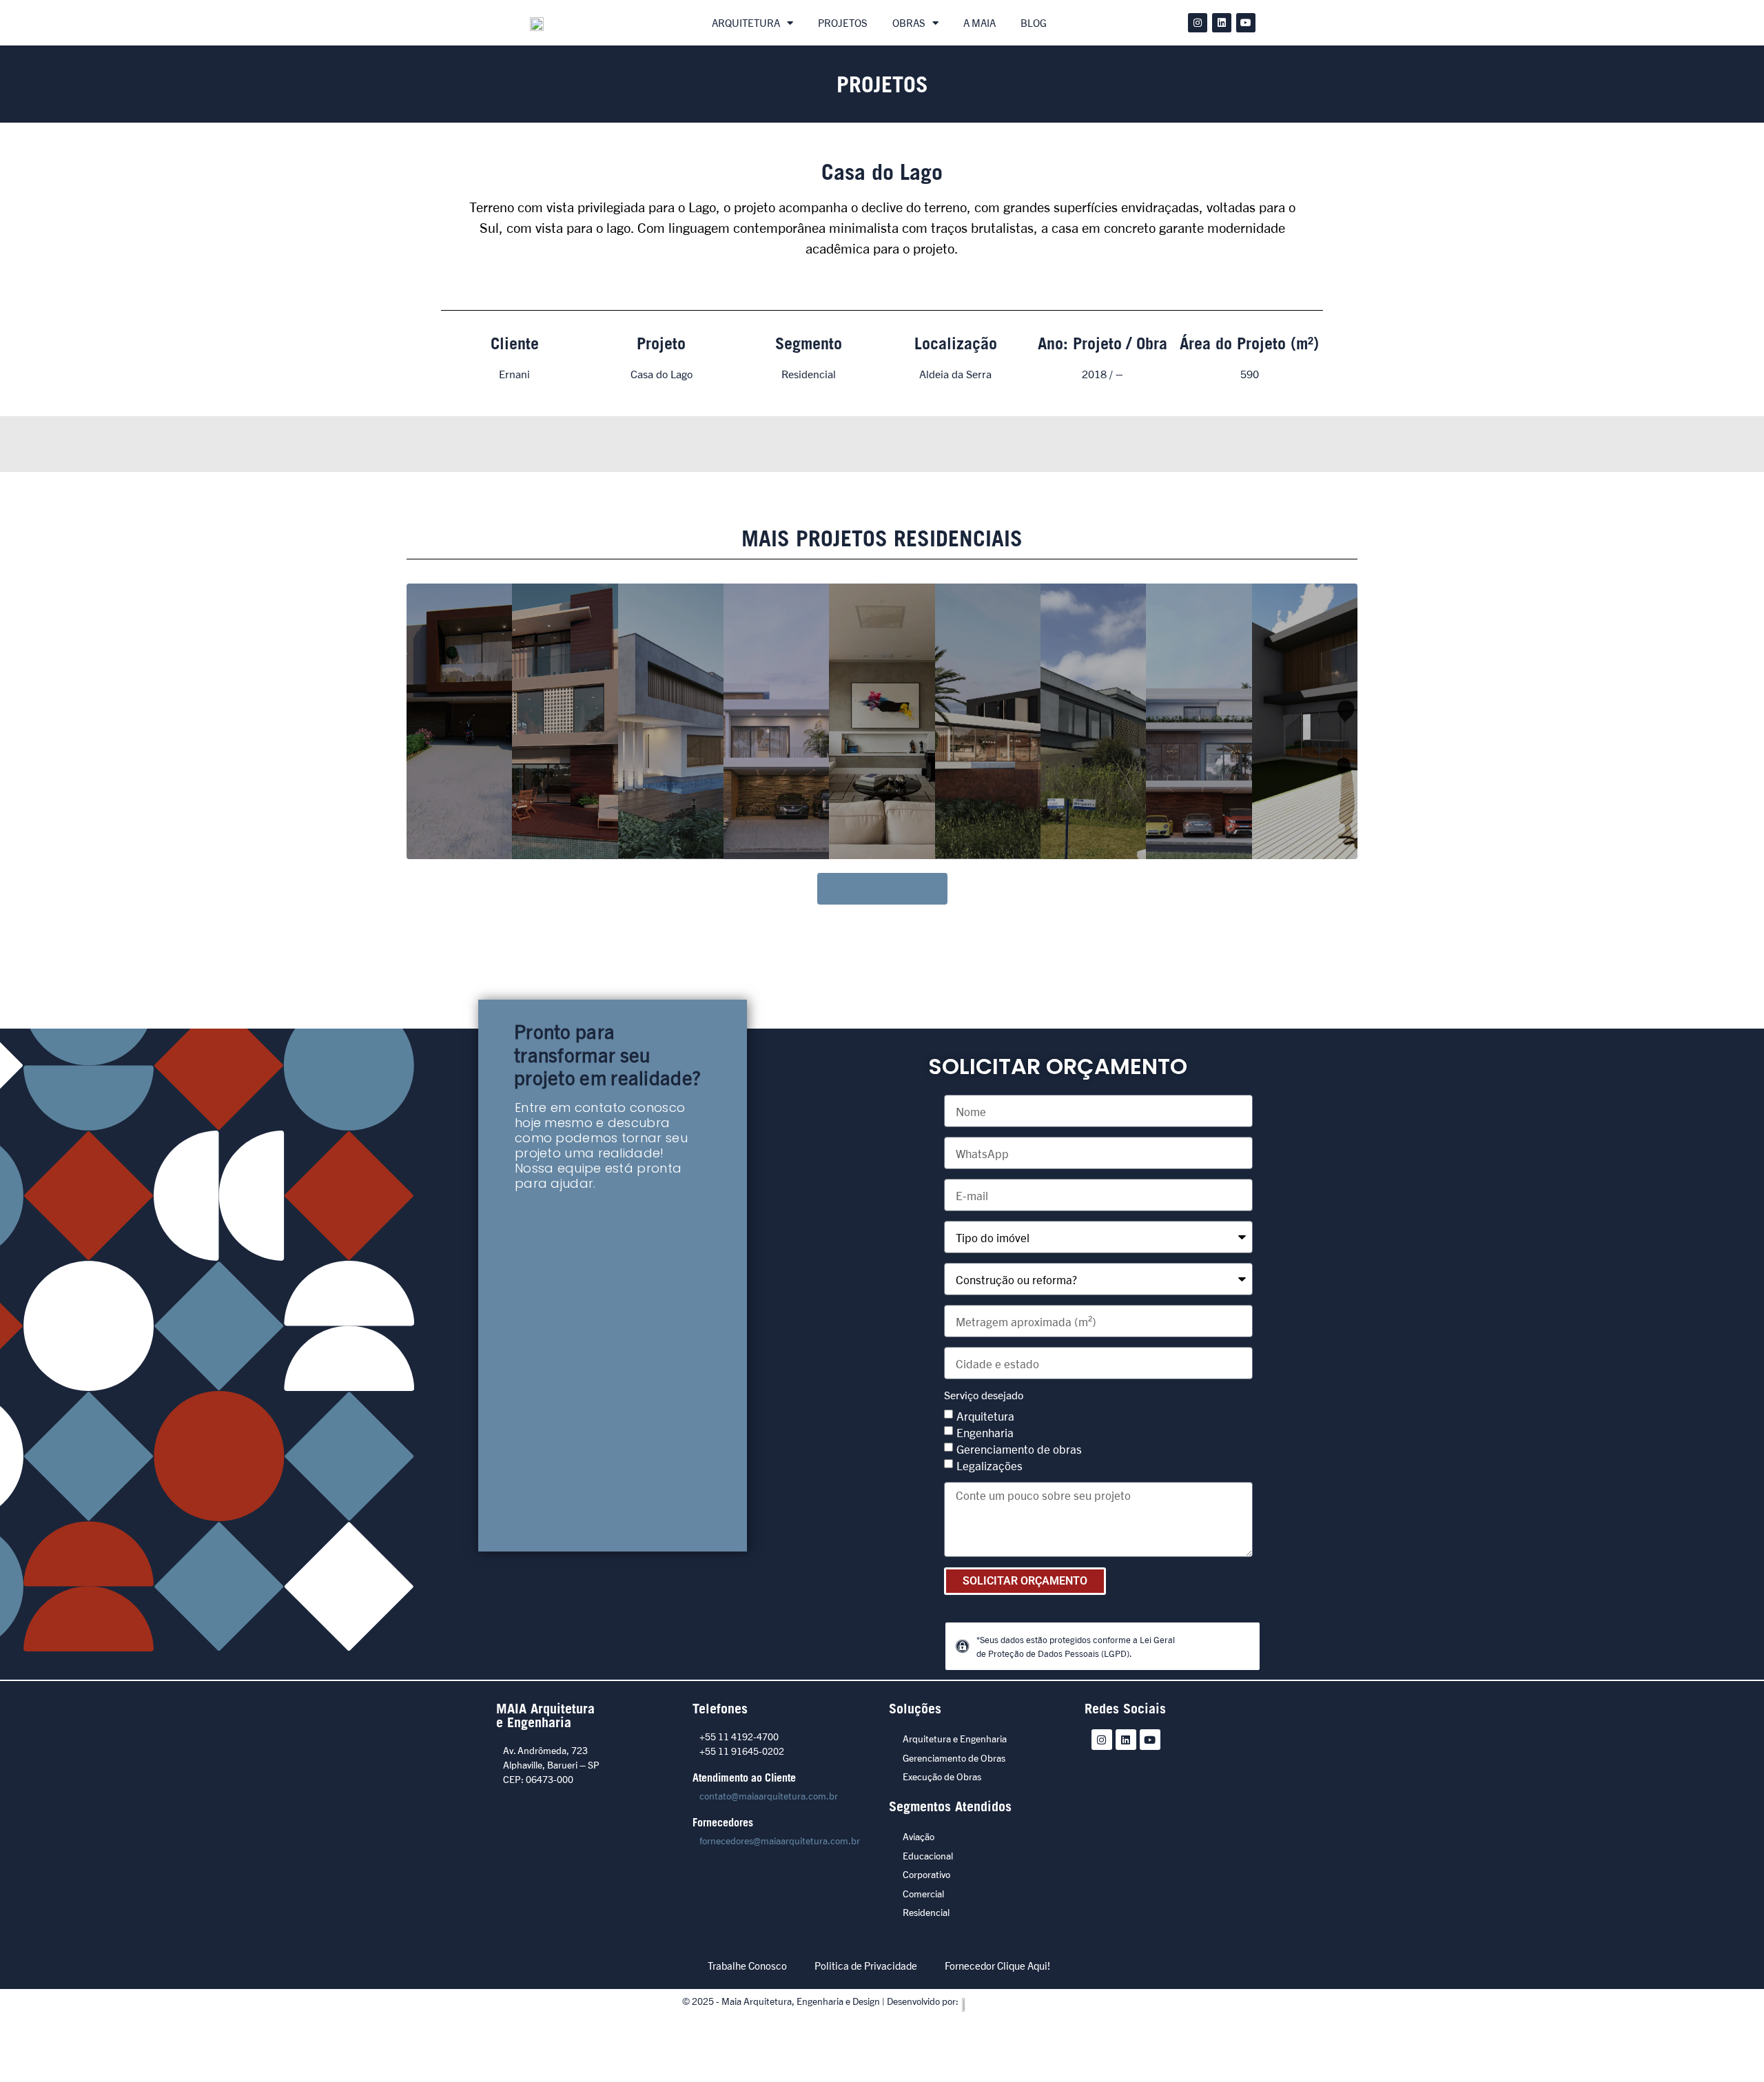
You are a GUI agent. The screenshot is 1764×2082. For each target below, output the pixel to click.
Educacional (928, 1855)
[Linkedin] (1222, 23)
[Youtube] (1246, 23)
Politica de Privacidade (866, 1965)
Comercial (923, 1893)
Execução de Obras (942, 1776)
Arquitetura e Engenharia (955, 1738)
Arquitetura (746, 22)
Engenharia (985, 1432)
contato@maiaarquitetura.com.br (769, 1795)
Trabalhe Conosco (747, 1965)
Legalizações (989, 1465)
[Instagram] (1198, 23)
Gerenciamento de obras (1019, 1449)
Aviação (919, 1836)
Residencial (926, 1912)
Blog (1034, 22)
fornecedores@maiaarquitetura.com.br (780, 1840)
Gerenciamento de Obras (954, 1758)
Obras (909, 22)
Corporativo (926, 1874)
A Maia (980, 22)
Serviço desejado (984, 1395)
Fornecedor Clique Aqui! (997, 1965)
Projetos (843, 22)
